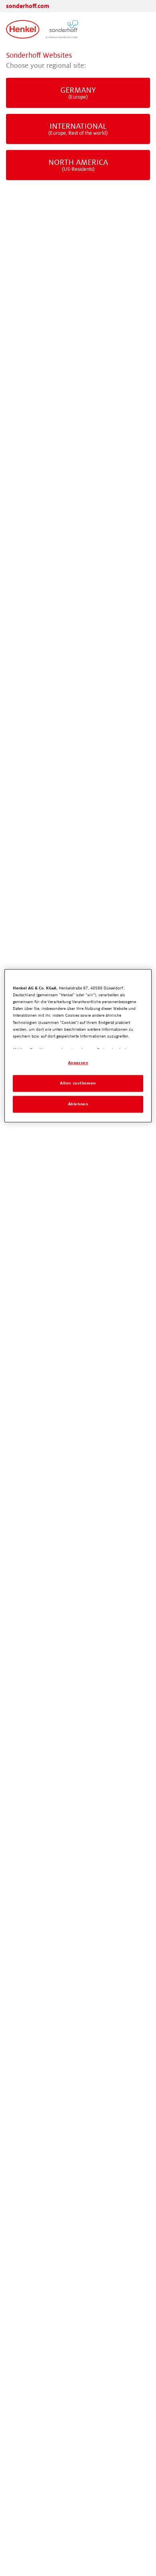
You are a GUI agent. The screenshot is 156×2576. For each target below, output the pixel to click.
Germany (78, 93)
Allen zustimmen (78, 1083)
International (78, 129)
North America (78, 165)
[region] (78, 1046)
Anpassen (78, 1063)
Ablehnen (78, 1104)
